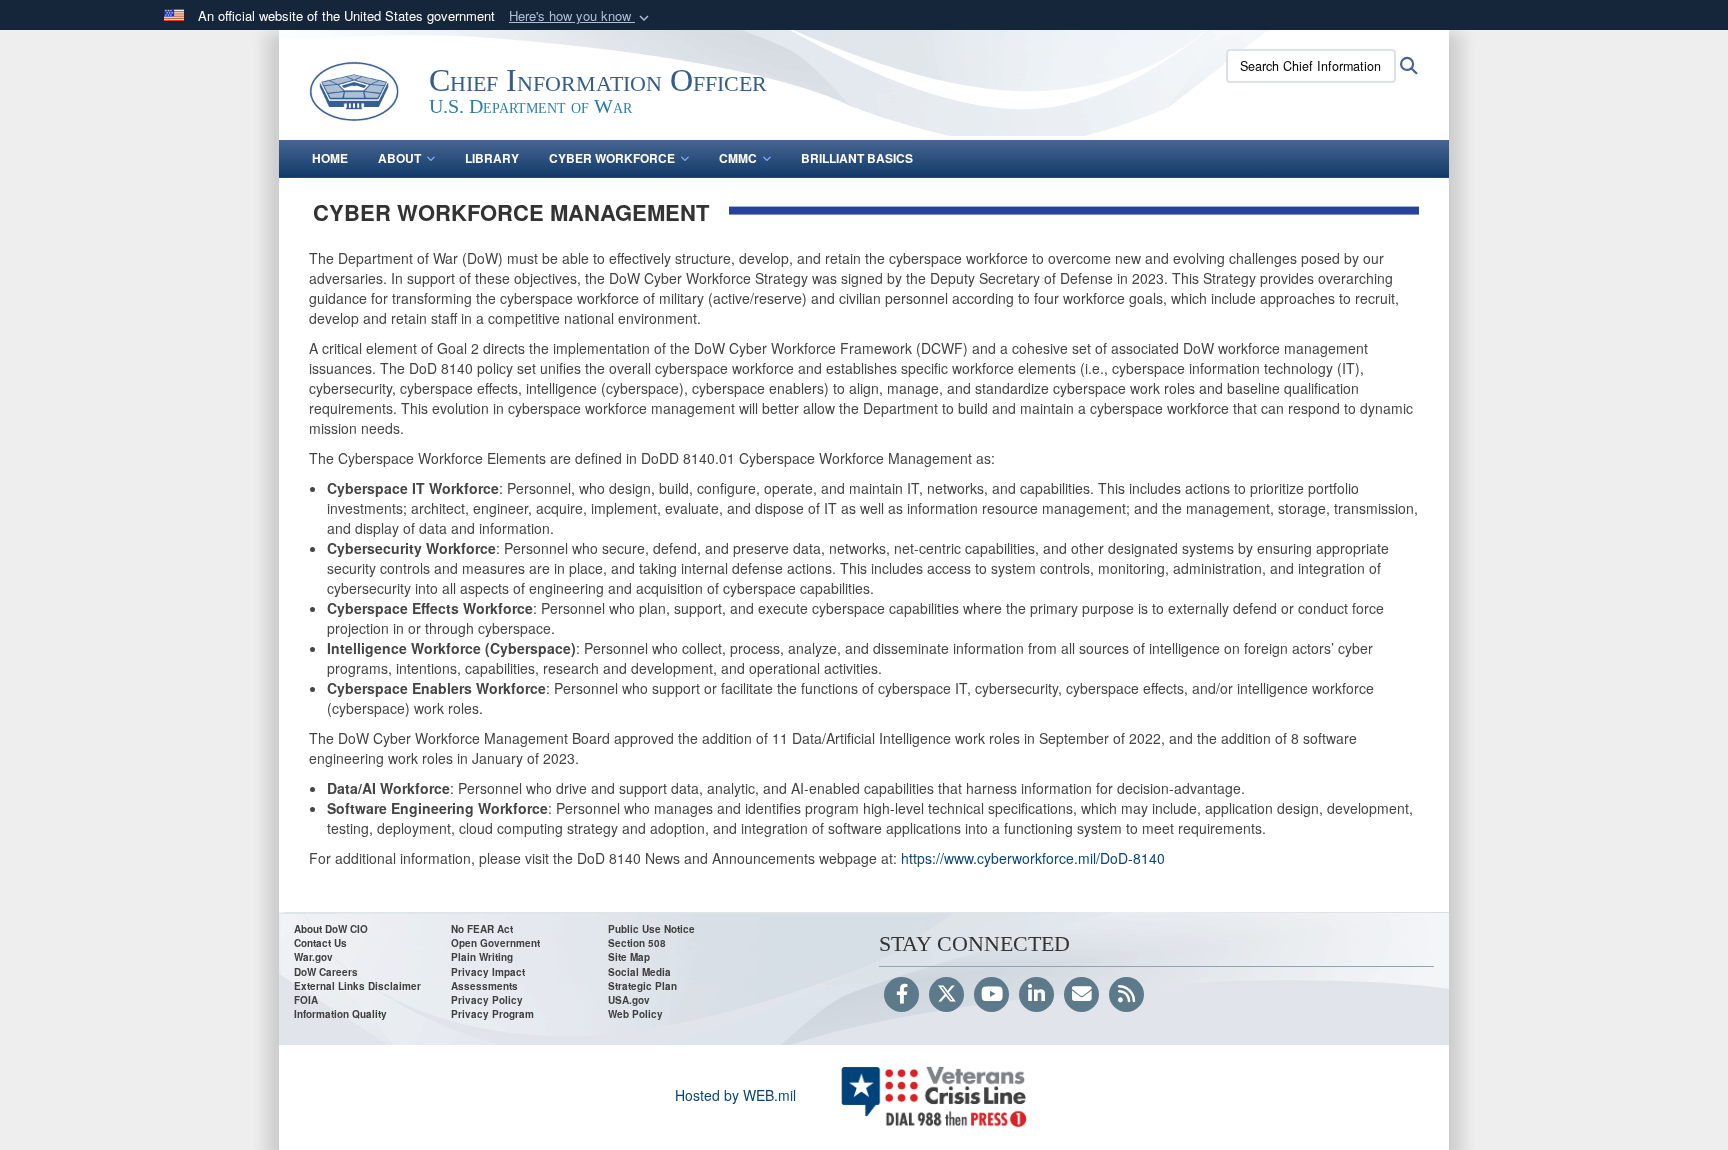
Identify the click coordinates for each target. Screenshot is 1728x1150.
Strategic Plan (642, 986)
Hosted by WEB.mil (735, 1095)
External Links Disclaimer (357, 986)
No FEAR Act (482, 929)
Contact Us (320, 943)
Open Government (495, 943)
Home (330, 158)
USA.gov (629, 1000)
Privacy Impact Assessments (488, 979)
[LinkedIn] (1036, 995)
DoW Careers (326, 972)
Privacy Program (492, 1014)
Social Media (639, 972)
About (399, 158)
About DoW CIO (331, 929)
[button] (581, 16)
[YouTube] (991, 995)
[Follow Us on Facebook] (901, 995)
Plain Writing (482, 957)
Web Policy (635, 1014)
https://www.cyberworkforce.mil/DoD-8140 (1033, 858)
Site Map (629, 957)
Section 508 (637, 943)
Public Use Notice (651, 929)
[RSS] (1126, 995)
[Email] (1081, 995)
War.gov (313, 957)
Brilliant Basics (857, 158)
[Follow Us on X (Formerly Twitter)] (946, 995)
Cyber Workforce (612, 158)
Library (492, 158)
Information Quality (340, 1014)
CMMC (738, 158)
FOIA (306, 1000)
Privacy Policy (487, 1000)
